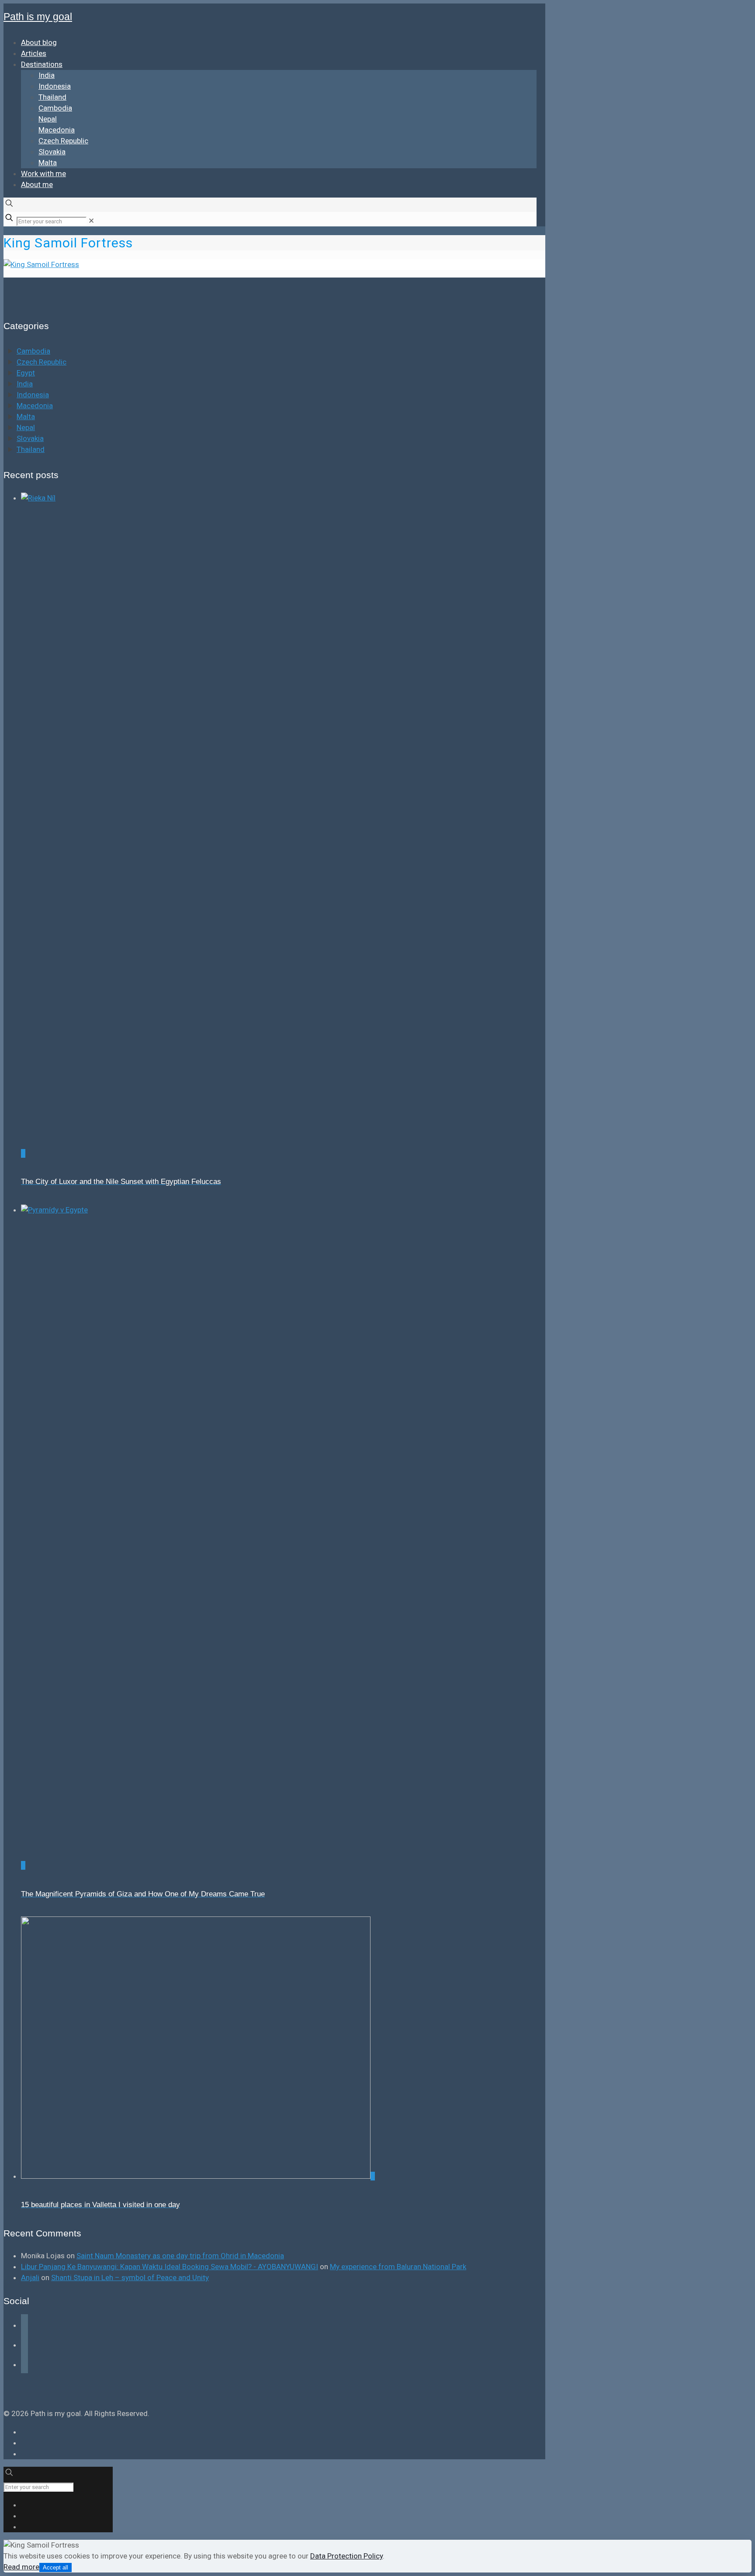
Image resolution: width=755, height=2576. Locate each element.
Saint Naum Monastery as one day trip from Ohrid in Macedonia (180, 2256)
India (25, 384)
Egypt (26, 373)
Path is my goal (38, 17)
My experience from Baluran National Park (398, 2267)
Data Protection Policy (346, 2556)
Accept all (55, 2567)
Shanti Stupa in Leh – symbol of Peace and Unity (130, 2277)
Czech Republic (42, 362)
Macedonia (35, 406)
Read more (21, 2567)
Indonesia (33, 395)
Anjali (30, 2277)
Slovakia (30, 438)
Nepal (26, 427)
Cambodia (33, 351)
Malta (26, 417)
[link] (91, 221)
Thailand (31, 449)
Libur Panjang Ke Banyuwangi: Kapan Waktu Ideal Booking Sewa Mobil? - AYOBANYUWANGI (170, 2267)
